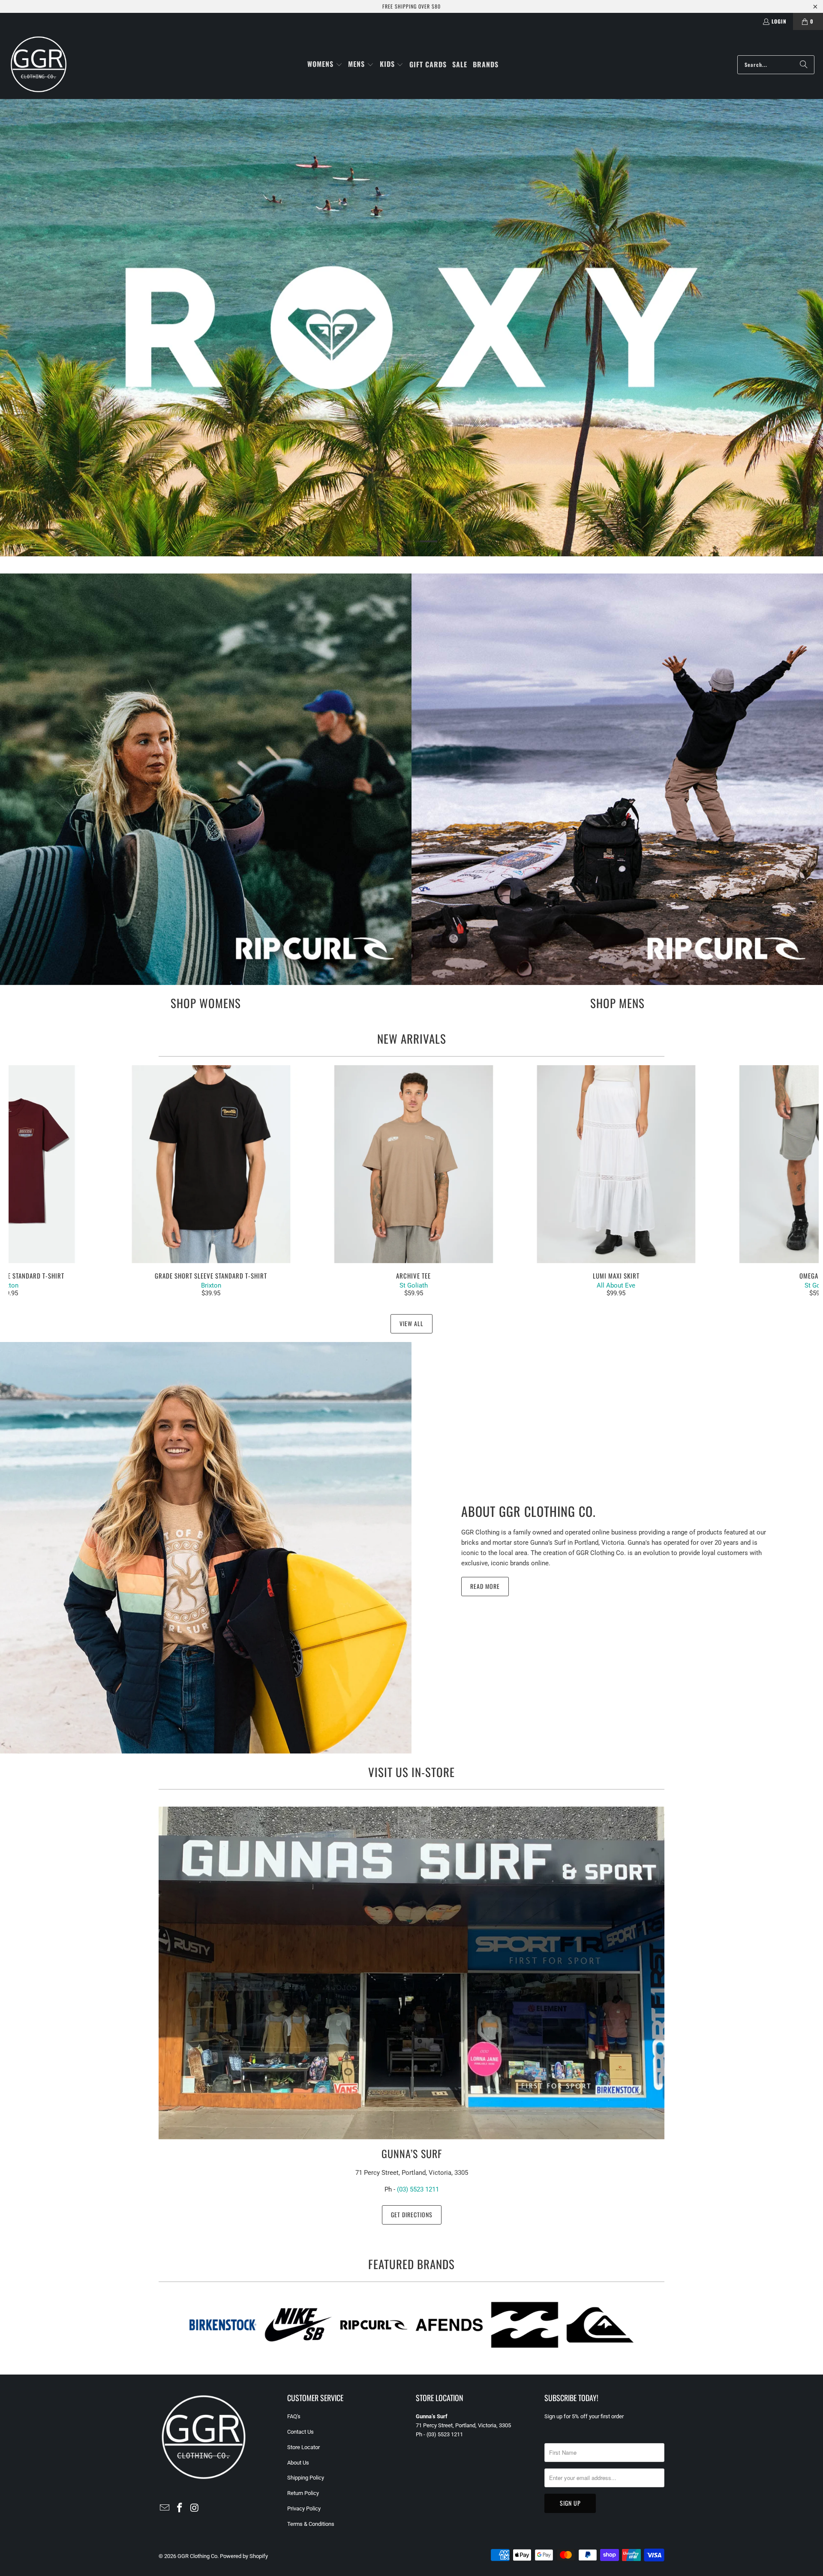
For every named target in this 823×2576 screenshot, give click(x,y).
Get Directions (412, 2214)
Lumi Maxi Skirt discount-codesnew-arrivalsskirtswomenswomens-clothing (616, 1164)
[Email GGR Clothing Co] (165, 2508)
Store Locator (303, 2447)
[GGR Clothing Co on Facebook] (180, 2508)
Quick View (414, 1183)
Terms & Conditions (311, 2524)
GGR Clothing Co (197, 2556)
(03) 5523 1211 (418, 2189)
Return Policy (303, 2493)
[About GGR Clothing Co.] (206, 1548)
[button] (325, 65)
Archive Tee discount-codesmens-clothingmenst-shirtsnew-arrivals (414, 1164)
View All (411, 1323)
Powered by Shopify (244, 2556)
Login (779, 21)
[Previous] (29, 1181)
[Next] (799, 1181)
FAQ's (294, 2416)
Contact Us (300, 2432)
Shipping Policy (306, 2478)
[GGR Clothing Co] (39, 65)
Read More (485, 1586)
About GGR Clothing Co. (529, 1511)
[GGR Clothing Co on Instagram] (195, 2508)
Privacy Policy (304, 2508)
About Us (298, 2463)
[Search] (804, 65)
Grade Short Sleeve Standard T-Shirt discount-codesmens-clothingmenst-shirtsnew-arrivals (211, 1164)
